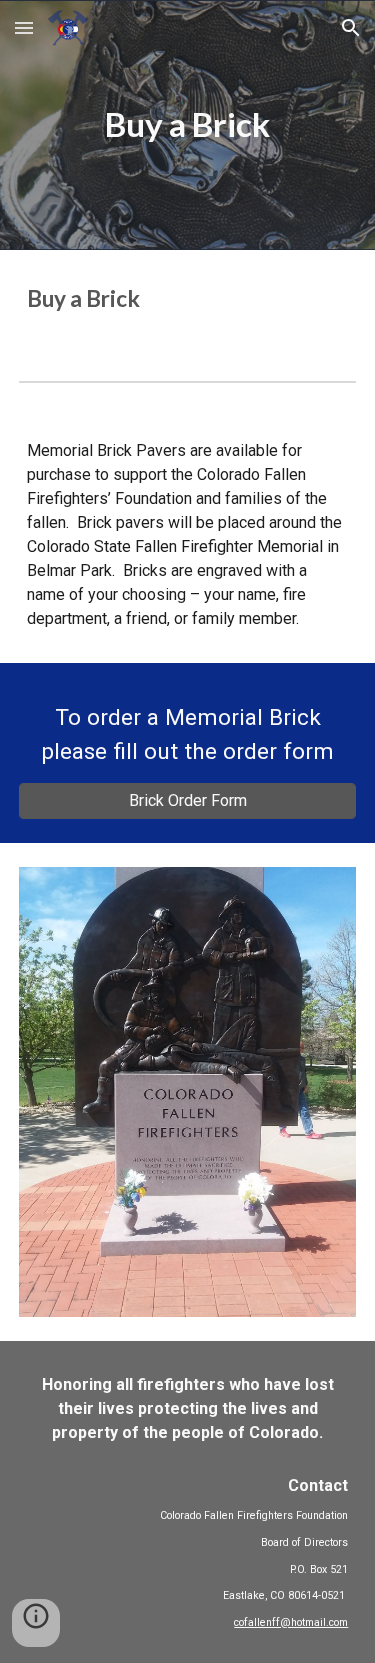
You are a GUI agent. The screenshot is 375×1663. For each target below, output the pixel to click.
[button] (24, 27)
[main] (188, 125)
